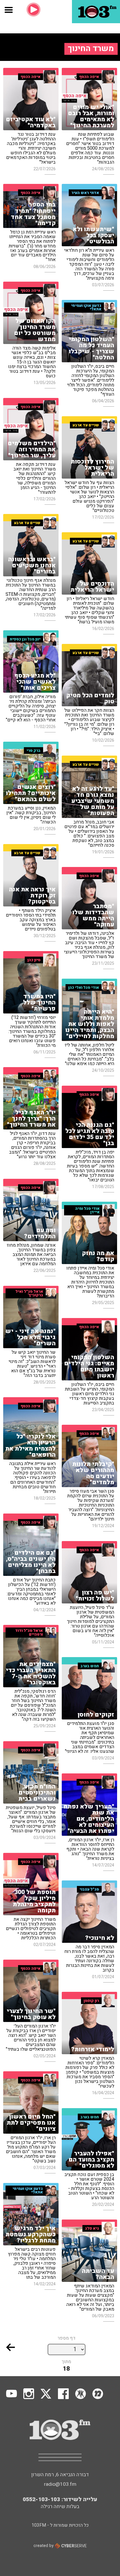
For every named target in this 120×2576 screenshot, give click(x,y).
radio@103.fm (60, 2484)
